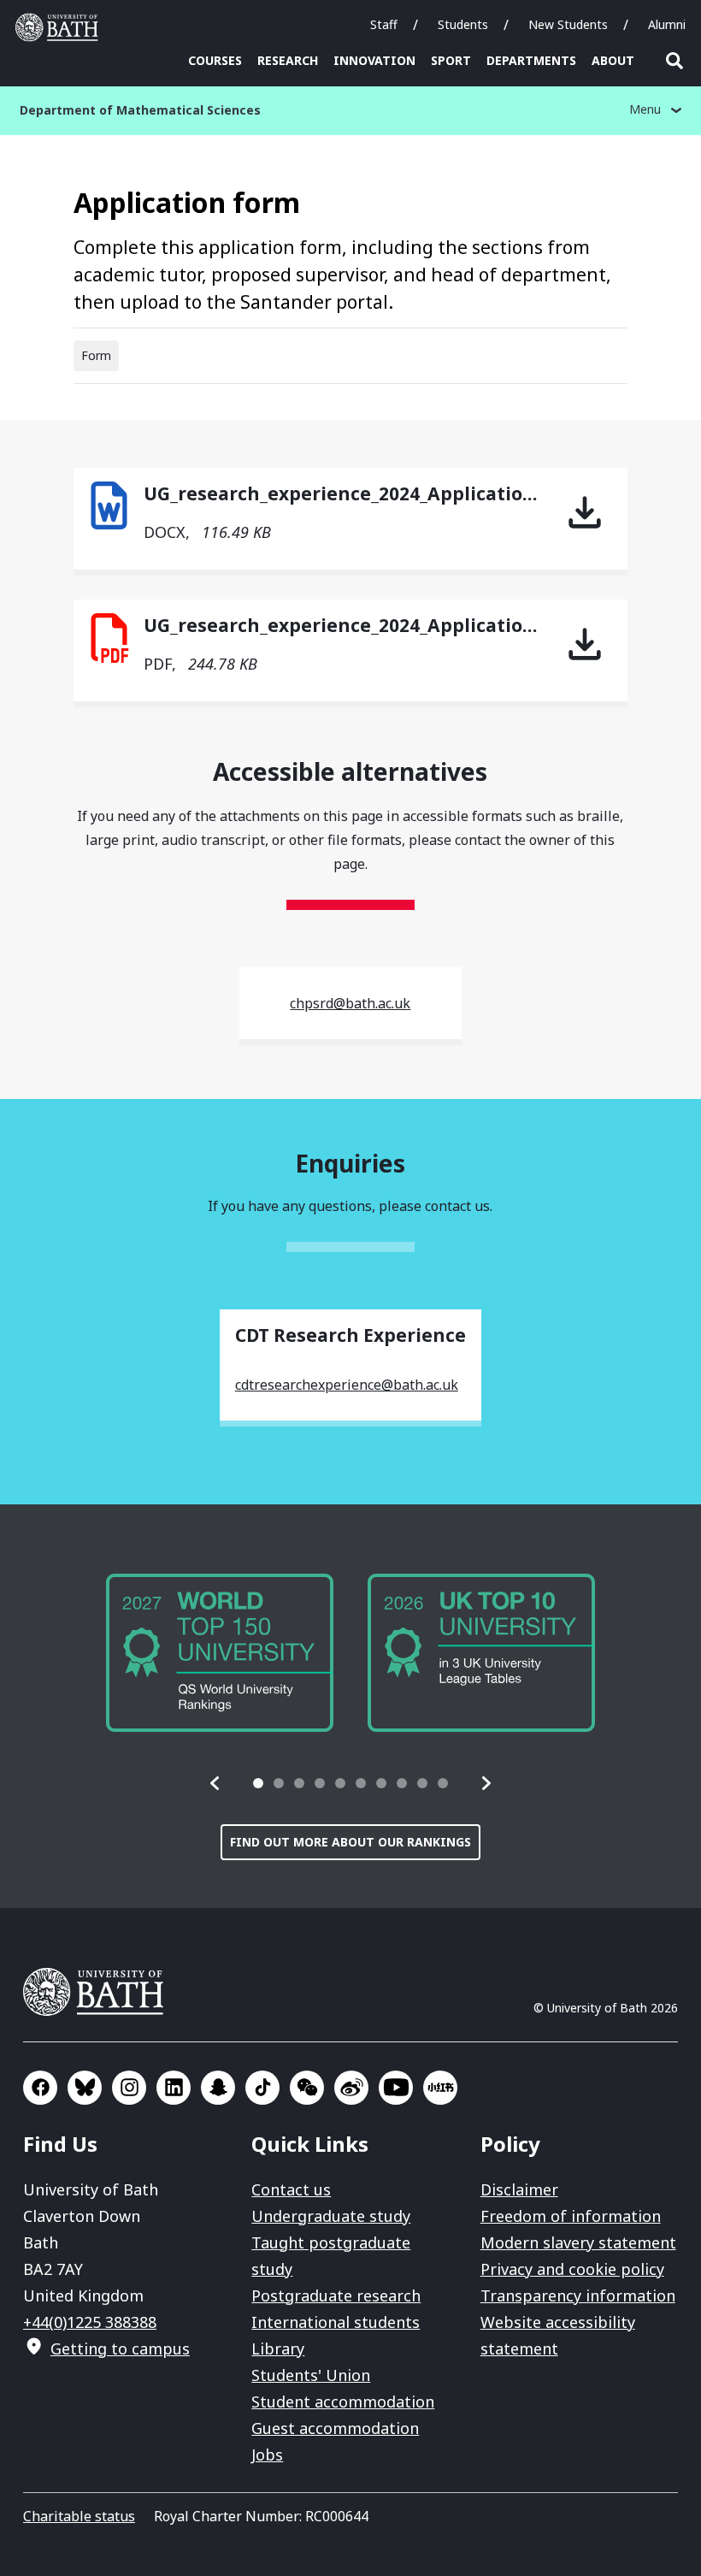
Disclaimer (519, 2189)
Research (288, 60)
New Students (568, 24)
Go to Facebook (40, 2088)
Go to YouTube (396, 2088)
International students (336, 2322)
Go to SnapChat (218, 2088)
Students (463, 24)
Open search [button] (674, 61)
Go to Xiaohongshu (440, 2088)
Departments (531, 60)
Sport (451, 60)
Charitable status (79, 2516)
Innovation (374, 60)
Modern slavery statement (578, 2242)
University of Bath (61, 27)
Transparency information (578, 2295)
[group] (220, 1653)
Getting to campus (120, 2349)
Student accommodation (343, 2402)
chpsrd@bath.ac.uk (350, 1003)
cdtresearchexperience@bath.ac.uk (347, 1385)
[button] (215, 1783)
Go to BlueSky (85, 2088)
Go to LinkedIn (174, 2088)
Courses (215, 60)
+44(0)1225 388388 (90, 2322)
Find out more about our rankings (350, 1842)
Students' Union (311, 2375)
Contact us (291, 2189)
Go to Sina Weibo (351, 2088)
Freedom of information (571, 2216)
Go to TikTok (262, 2088)
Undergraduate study (331, 2216)
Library (278, 2349)
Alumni (667, 24)
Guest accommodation (335, 2428)
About (613, 60)
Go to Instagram (129, 2088)
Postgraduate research (336, 2295)
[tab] (258, 1783)
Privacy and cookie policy (572, 2269)
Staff (384, 24)
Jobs (267, 2455)
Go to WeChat (307, 2088)
